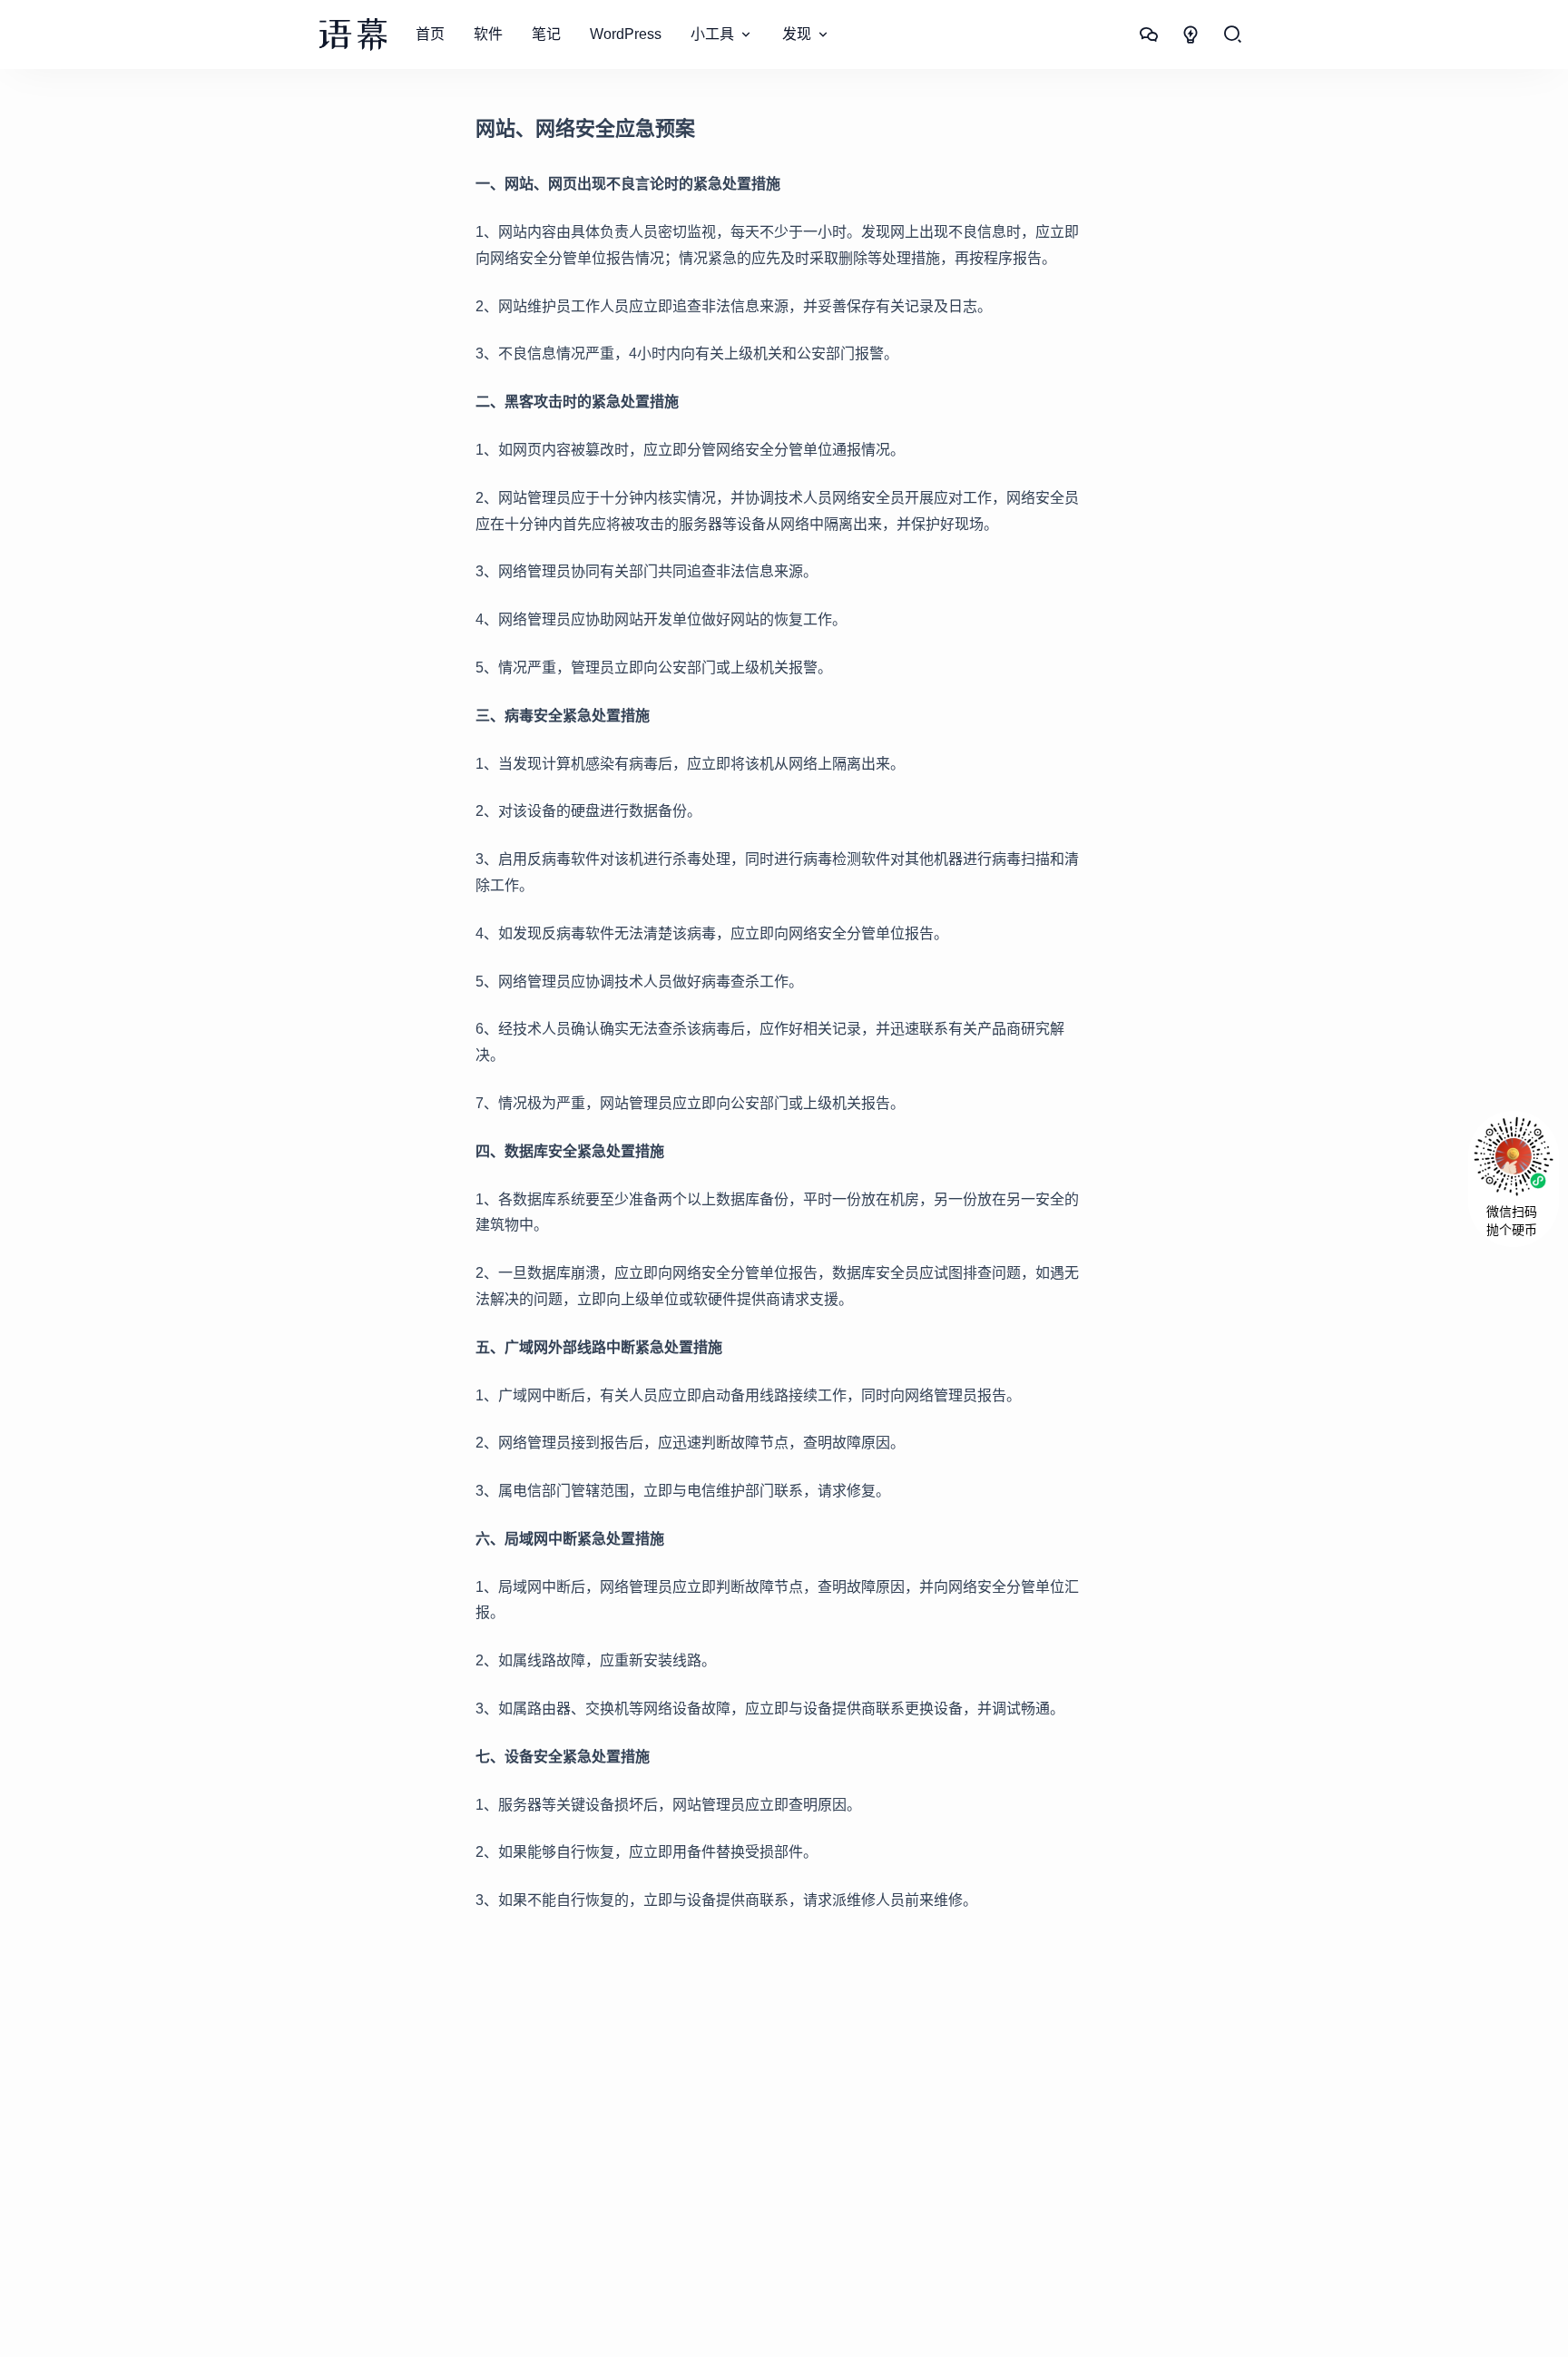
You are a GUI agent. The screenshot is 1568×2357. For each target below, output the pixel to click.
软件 (488, 34)
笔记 (546, 34)
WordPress (626, 34)
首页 (430, 34)
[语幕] (353, 34)
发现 (797, 34)
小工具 (712, 34)
